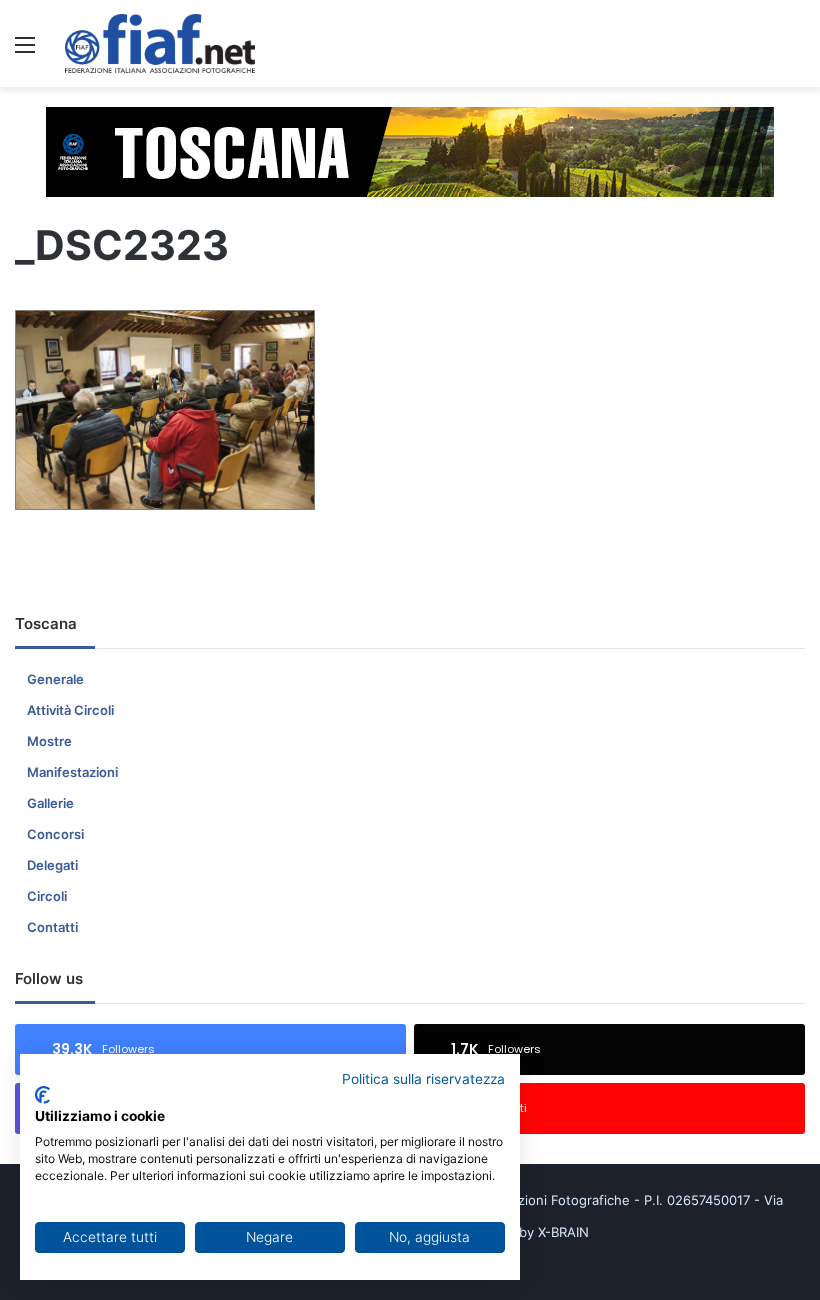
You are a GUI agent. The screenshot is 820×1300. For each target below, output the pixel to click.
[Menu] (25, 51)
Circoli (47, 896)
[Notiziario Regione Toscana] (160, 43)
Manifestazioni (72, 772)
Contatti (52, 927)
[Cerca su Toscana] (795, 51)
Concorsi (55, 834)
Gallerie (50, 803)
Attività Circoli (70, 710)
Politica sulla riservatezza (423, 1079)
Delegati (52, 865)
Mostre (49, 741)
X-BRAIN (563, 1232)
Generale (55, 679)
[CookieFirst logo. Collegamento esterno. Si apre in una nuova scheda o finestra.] (42, 1095)
